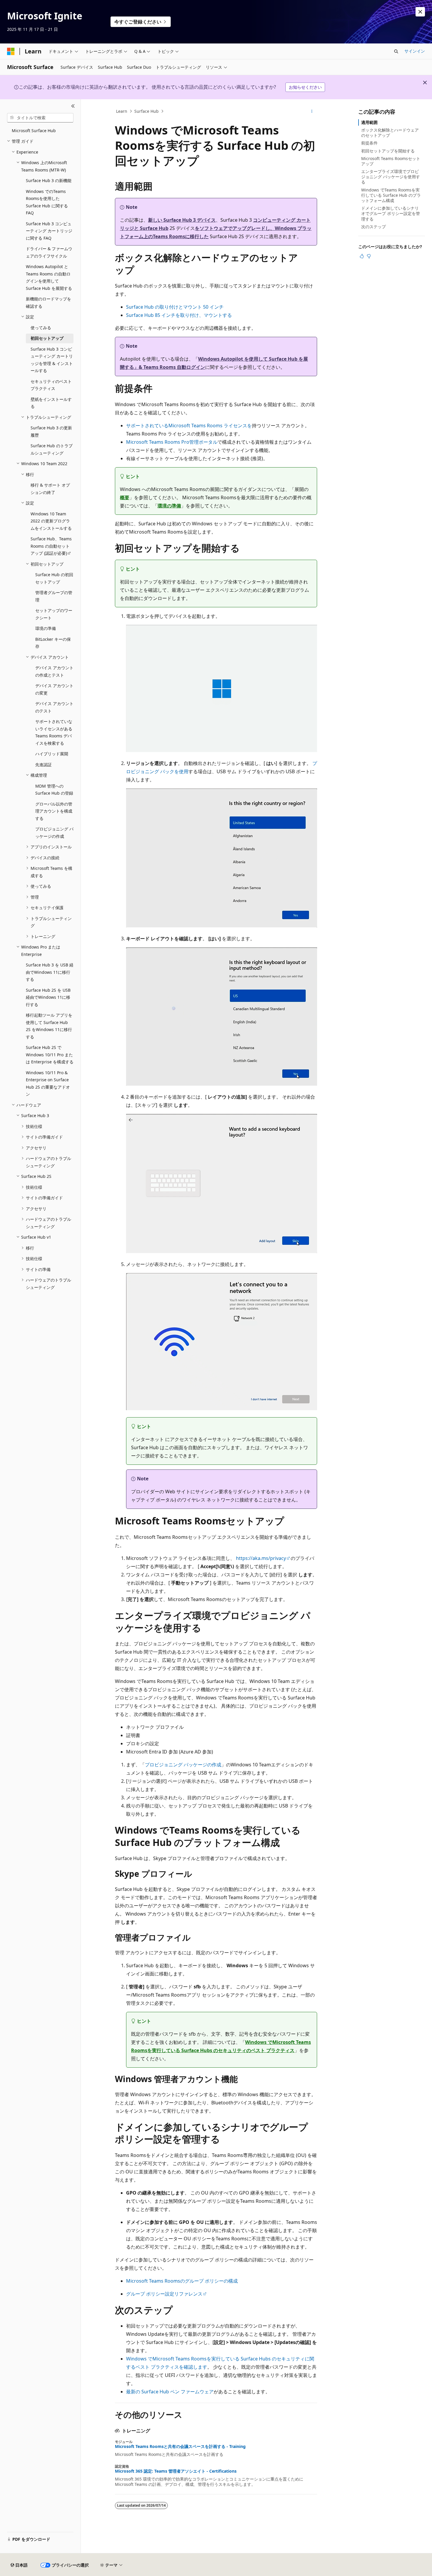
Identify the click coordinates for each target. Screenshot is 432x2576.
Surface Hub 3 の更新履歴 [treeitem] (51, 431)
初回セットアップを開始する (388, 151)
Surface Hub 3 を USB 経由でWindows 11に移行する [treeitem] (50, 972)
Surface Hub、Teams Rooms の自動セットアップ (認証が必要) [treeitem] (51, 546)
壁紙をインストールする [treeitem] (51, 403)
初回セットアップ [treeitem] (47, 338)
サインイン (415, 51)
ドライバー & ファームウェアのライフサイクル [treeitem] (49, 252)
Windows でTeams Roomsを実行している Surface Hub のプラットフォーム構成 (391, 195)
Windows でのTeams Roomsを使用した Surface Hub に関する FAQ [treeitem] (47, 202)
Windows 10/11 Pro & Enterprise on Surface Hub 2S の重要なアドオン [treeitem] (48, 1083)
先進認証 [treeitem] (43, 765)
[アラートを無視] (420, 12)
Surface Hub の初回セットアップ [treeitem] (54, 578)
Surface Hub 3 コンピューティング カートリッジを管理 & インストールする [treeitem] (52, 360)
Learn (122, 111)
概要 (125, 497)
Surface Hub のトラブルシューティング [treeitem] (52, 449)
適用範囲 (369, 122)
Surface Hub (146, 111)
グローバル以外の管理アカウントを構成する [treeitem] (54, 811)
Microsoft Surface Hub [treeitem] (34, 131)
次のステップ (374, 227)
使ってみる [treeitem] (41, 328)
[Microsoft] (11, 51)
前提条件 (369, 143)
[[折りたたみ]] (73, 106)
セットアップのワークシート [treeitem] (54, 614)
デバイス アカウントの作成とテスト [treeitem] (54, 671)
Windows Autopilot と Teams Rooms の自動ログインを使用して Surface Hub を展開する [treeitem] (49, 277)
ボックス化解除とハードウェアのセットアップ (390, 133)
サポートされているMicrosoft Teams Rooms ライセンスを (189, 426)
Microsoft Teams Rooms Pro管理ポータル (172, 442)
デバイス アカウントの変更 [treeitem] (54, 689)
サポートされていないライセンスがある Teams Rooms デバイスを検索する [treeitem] (54, 732)
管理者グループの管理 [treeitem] (54, 596)
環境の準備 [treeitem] (46, 628)
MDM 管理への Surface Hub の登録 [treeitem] (54, 790)
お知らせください (305, 87)
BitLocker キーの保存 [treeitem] (53, 643)
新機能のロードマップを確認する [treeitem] (48, 302)
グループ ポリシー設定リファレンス (164, 2294)
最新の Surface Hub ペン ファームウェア (170, 2392)
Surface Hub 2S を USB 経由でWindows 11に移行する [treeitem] (48, 997)
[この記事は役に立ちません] (369, 256)
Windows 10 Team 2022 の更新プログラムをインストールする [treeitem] (51, 521)
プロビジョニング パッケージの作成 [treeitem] (54, 833)
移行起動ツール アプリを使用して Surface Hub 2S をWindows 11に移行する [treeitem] (49, 1026)
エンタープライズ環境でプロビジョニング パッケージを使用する (391, 177)
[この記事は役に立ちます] (362, 256)
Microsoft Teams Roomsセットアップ (391, 161)
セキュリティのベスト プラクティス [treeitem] (51, 385)
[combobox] (40, 118)
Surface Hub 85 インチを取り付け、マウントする (179, 315)
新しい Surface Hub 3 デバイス (182, 220)
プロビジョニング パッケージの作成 (183, 1765)
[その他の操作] (312, 111)
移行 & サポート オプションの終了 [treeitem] (50, 489)
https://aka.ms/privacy (261, 1558)
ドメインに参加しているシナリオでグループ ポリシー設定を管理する (391, 213)
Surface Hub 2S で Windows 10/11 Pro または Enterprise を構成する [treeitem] (50, 1055)
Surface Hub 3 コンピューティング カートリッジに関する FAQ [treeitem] (49, 231)
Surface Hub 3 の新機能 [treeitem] (49, 180)
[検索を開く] (396, 51)
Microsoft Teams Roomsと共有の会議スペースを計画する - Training (180, 2446)
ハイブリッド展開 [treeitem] (52, 754)
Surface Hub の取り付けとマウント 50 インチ (175, 307)
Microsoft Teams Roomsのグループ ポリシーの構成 (182, 2281)
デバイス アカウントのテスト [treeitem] (54, 707)
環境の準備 (169, 506)
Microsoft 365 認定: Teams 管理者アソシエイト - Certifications (176, 2471)
